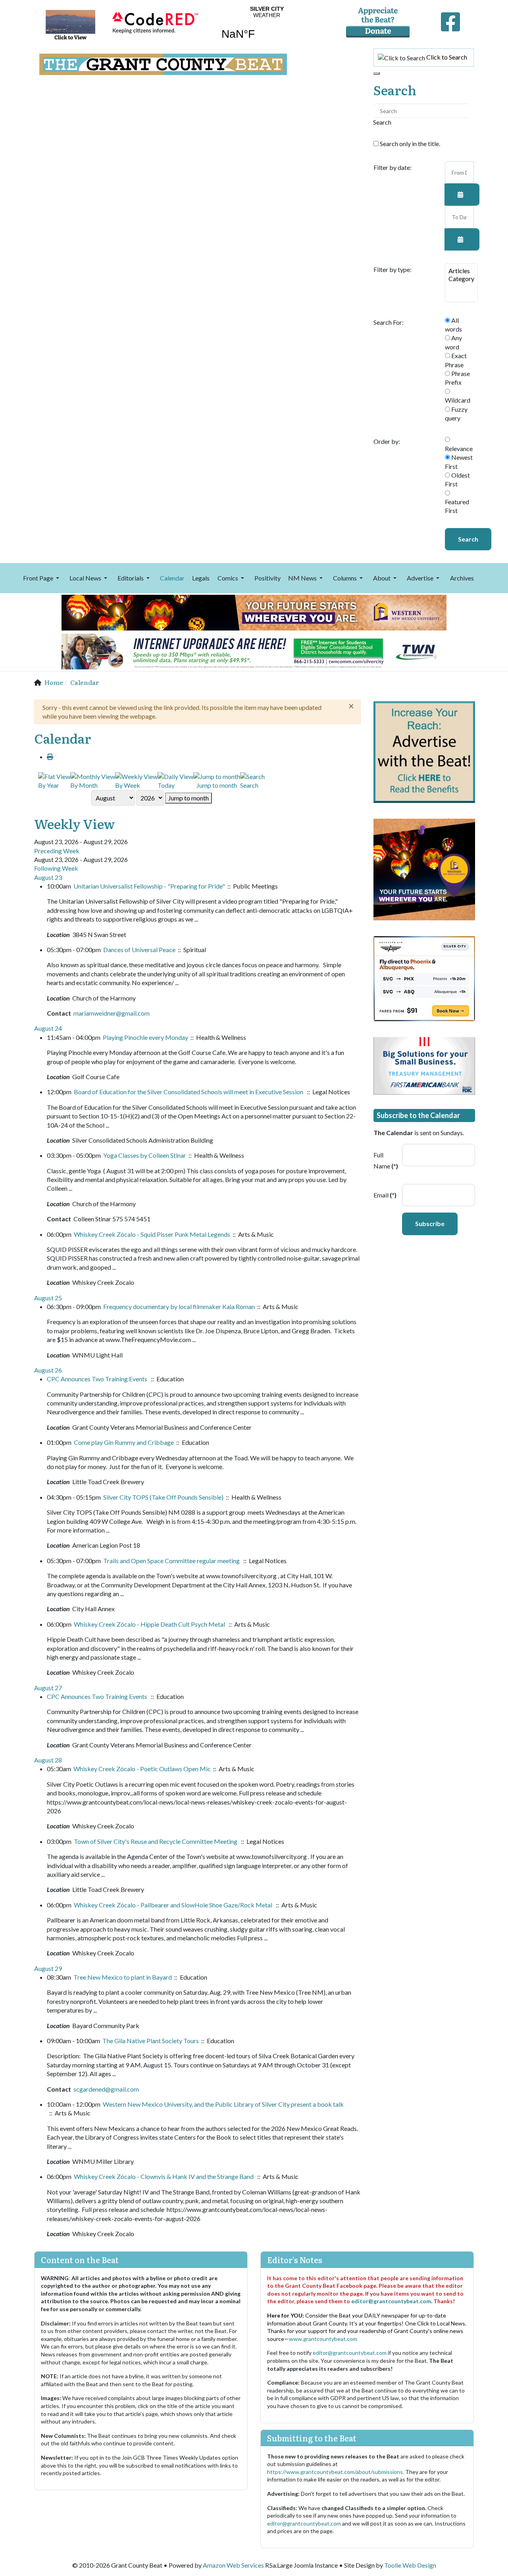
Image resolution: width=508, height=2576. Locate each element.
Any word (453, 342)
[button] (42, 578)
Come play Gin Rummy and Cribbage (124, 1442)
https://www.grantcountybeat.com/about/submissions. (336, 2472)
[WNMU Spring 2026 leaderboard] (254, 612)
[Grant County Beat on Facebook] (450, 20)
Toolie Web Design (410, 2565)
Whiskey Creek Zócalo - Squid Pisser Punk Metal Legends (152, 1234)
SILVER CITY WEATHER (267, 28)
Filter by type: (393, 270)
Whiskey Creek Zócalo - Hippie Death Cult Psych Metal (150, 1624)
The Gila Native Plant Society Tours (151, 2041)
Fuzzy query (456, 414)
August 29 (48, 1968)
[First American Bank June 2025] (424, 1065)
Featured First (457, 506)
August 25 (48, 1298)
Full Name (385, 1161)
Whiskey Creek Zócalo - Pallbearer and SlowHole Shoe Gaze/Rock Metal (174, 1905)
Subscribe (430, 1223)
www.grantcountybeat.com (323, 2339)
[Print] (50, 757)
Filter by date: (393, 168)
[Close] (377, 73)
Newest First (459, 462)
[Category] (461, 279)
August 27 (48, 1688)
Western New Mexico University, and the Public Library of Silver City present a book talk (223, 2104)
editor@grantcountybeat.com (391, 2301)
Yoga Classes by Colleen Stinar (145, 1155)
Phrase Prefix (457, 378)
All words (453, 325)
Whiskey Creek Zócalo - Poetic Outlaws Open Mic (142, 1769)
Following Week (56, 868)
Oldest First (457, 479)
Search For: (389, 322)
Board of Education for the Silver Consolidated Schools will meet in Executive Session (189, 1092)
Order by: (387, 442)
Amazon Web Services (233, 2565)
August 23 (48, 877)
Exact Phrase (456, 360)
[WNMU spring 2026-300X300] (424, 869)
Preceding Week (57, 851)
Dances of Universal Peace (139, 950)
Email (385, 1195)
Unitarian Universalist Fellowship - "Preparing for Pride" (149, 886)
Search (468, 539)
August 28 (48, 1760)
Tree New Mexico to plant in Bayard (123, 1977)
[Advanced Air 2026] (424, 978)
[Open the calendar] (462, 195)
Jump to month (189, 798)
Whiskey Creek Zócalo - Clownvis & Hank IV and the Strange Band (164, 2176)
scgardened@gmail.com (106, 2089)
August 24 (48, 1028)
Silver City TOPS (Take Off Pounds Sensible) (163, 1497)
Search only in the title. (409, 144)
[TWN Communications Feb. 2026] (254, 651)
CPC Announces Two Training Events (98, 1379)
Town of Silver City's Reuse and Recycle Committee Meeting (156, 1841)
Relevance (459, 448)
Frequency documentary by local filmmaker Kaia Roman (179, 1306)
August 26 (48, 1370)
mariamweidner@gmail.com (112, 1013)
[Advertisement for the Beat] (424, 751)
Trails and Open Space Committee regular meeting (172, 1561)
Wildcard (458, 400)
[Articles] (461, 271)
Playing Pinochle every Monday (145, 1037)
